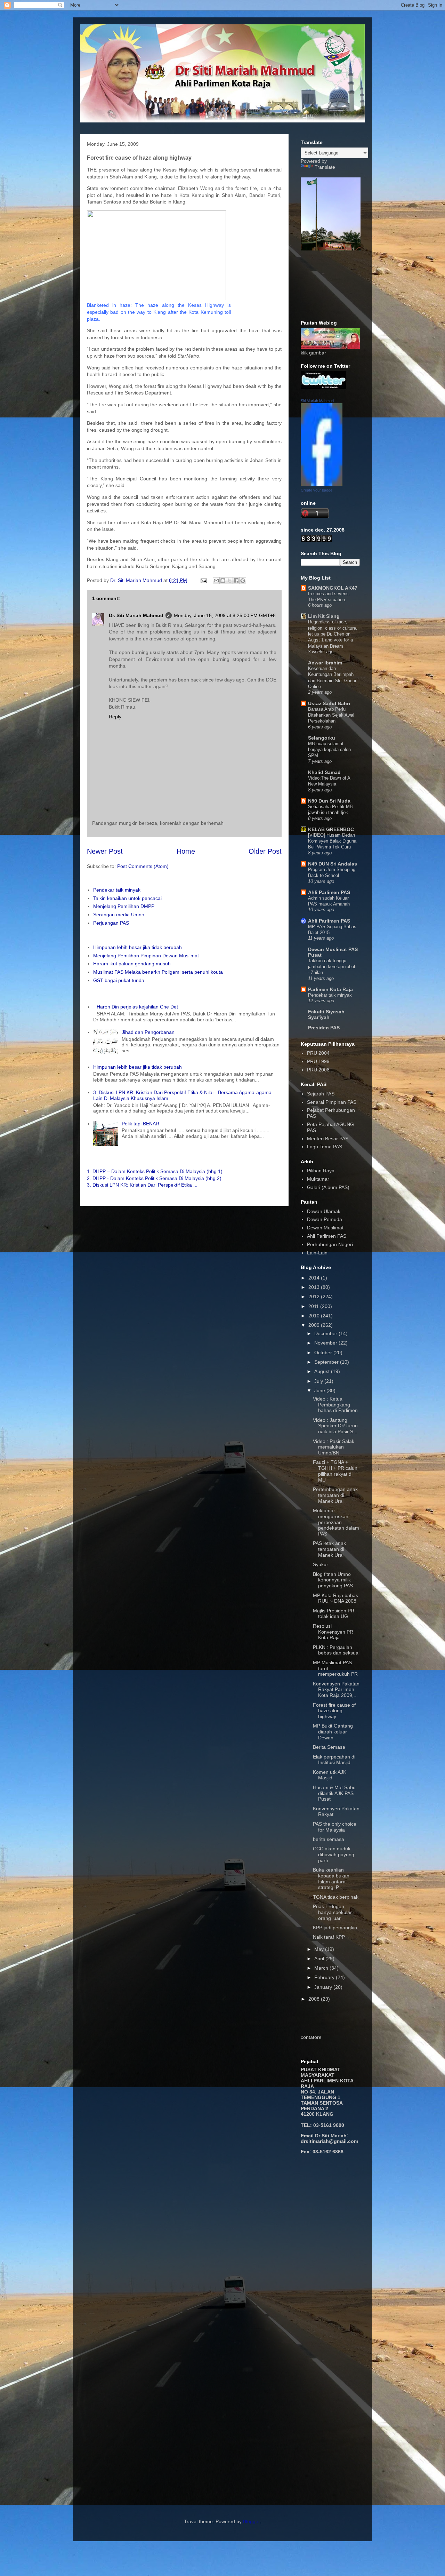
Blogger (251, 2521)
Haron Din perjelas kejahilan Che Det (137, 1007)
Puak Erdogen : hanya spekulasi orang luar (333, 1912)
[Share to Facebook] (236, 581)
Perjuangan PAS (111, 923)
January (324, 1987)
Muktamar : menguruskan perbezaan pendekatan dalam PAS (336, 1522)
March (322, 1968)
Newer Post (105, 851)
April (320, 1959)
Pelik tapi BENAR (140, 1124)
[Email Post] (203, 580)
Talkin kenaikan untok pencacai (127, 898)
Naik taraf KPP (329, 1937)
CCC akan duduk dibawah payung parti (334, 1855)
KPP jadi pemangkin (335, 1928)
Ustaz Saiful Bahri (329, 703)
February (325, 1977)
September (327, 1362)
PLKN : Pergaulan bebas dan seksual (336, 1650)
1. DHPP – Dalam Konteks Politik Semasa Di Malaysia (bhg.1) (155, 1171)
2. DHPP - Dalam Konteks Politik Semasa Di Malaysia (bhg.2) (154, 1178)
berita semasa (329, 1839)
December (326, 1333)
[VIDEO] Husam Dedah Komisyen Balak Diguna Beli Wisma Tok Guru (332, 841)
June (320, 1390)
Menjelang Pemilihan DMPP (124, 906)
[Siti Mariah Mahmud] (322, 484)
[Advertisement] (322, 2271)
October (324, 1353)
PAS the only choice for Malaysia (335, 1827)
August (323, 1371)
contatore (311, 2037)
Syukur (321, 1564)
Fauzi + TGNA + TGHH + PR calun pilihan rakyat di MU (335, 1471)
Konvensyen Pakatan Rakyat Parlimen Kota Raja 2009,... (336, 1690)
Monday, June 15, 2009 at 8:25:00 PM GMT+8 (225, 615)
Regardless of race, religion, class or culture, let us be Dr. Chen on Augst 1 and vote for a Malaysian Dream (333, 634)
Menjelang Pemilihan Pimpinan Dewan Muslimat (146, 956)
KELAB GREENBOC (331, 829)
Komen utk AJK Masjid (330, 1775)
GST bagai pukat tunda (119, 980)
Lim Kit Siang (324, 616)
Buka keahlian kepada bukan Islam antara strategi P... (331, 1879)
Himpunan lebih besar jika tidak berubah (137, 947)
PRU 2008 (318, 1070)
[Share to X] (229, 581)
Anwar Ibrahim (325, 663)
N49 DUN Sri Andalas (333, 864)
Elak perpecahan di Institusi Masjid (334, 1760)
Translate (325, 167)
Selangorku (322, 738)
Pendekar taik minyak (117, 890)
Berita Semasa (329, 1747)
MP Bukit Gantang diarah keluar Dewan (333, 1732)
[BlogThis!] (223, 581)
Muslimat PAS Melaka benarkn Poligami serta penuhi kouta (158, 972)
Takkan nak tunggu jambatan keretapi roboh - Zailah (332, 967)
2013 (315, 1287)
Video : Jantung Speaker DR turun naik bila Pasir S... (335, 1426)
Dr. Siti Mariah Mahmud (136, 615)
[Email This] (216, 581)
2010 (315, 1316)
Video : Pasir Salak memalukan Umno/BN (334, 1447)
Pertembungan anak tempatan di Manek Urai (335, 1495)
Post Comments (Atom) (143, 866)
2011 (314, 1306)
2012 (315, 1297)
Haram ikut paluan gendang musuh (132, 964)
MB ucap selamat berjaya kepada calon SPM (329, 750)
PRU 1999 (318, 1061)
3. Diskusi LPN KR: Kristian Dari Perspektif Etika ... (142, 1185)
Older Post (265, 851)
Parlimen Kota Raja (330, 989)
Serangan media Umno (119, 915)
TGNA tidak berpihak (336, 1897)
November (326, 1343)
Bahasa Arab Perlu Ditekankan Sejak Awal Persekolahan (331, 715)
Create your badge (317, 490)
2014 (315, 1278)
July (319, 1381)
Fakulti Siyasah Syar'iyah (326, 1014)
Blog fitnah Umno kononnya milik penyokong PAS (333, 1580)
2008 (315, 1999)
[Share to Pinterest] (243, 581)
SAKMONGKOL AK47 (333, 588)
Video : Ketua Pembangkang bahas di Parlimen (335, 1405)
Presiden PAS (324, 1028)
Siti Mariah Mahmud (317, 401)
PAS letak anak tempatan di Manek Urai (329, 1549)
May (320, 1949)
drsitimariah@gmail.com (329, 2141)
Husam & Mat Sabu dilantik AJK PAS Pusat (334, 1793)
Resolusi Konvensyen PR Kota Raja (333, 1632)
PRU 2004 (318, 1053)
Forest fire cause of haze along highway (334, 1711)
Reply (115, 717)
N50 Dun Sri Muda (329, 801)
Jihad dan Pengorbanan (148, 1032)
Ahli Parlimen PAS (329, 892)
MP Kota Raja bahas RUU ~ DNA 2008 (335, 1598)
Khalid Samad (324, 772)
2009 (315, 1325)
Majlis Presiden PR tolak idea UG (334, 1614)
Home (186, 851)
